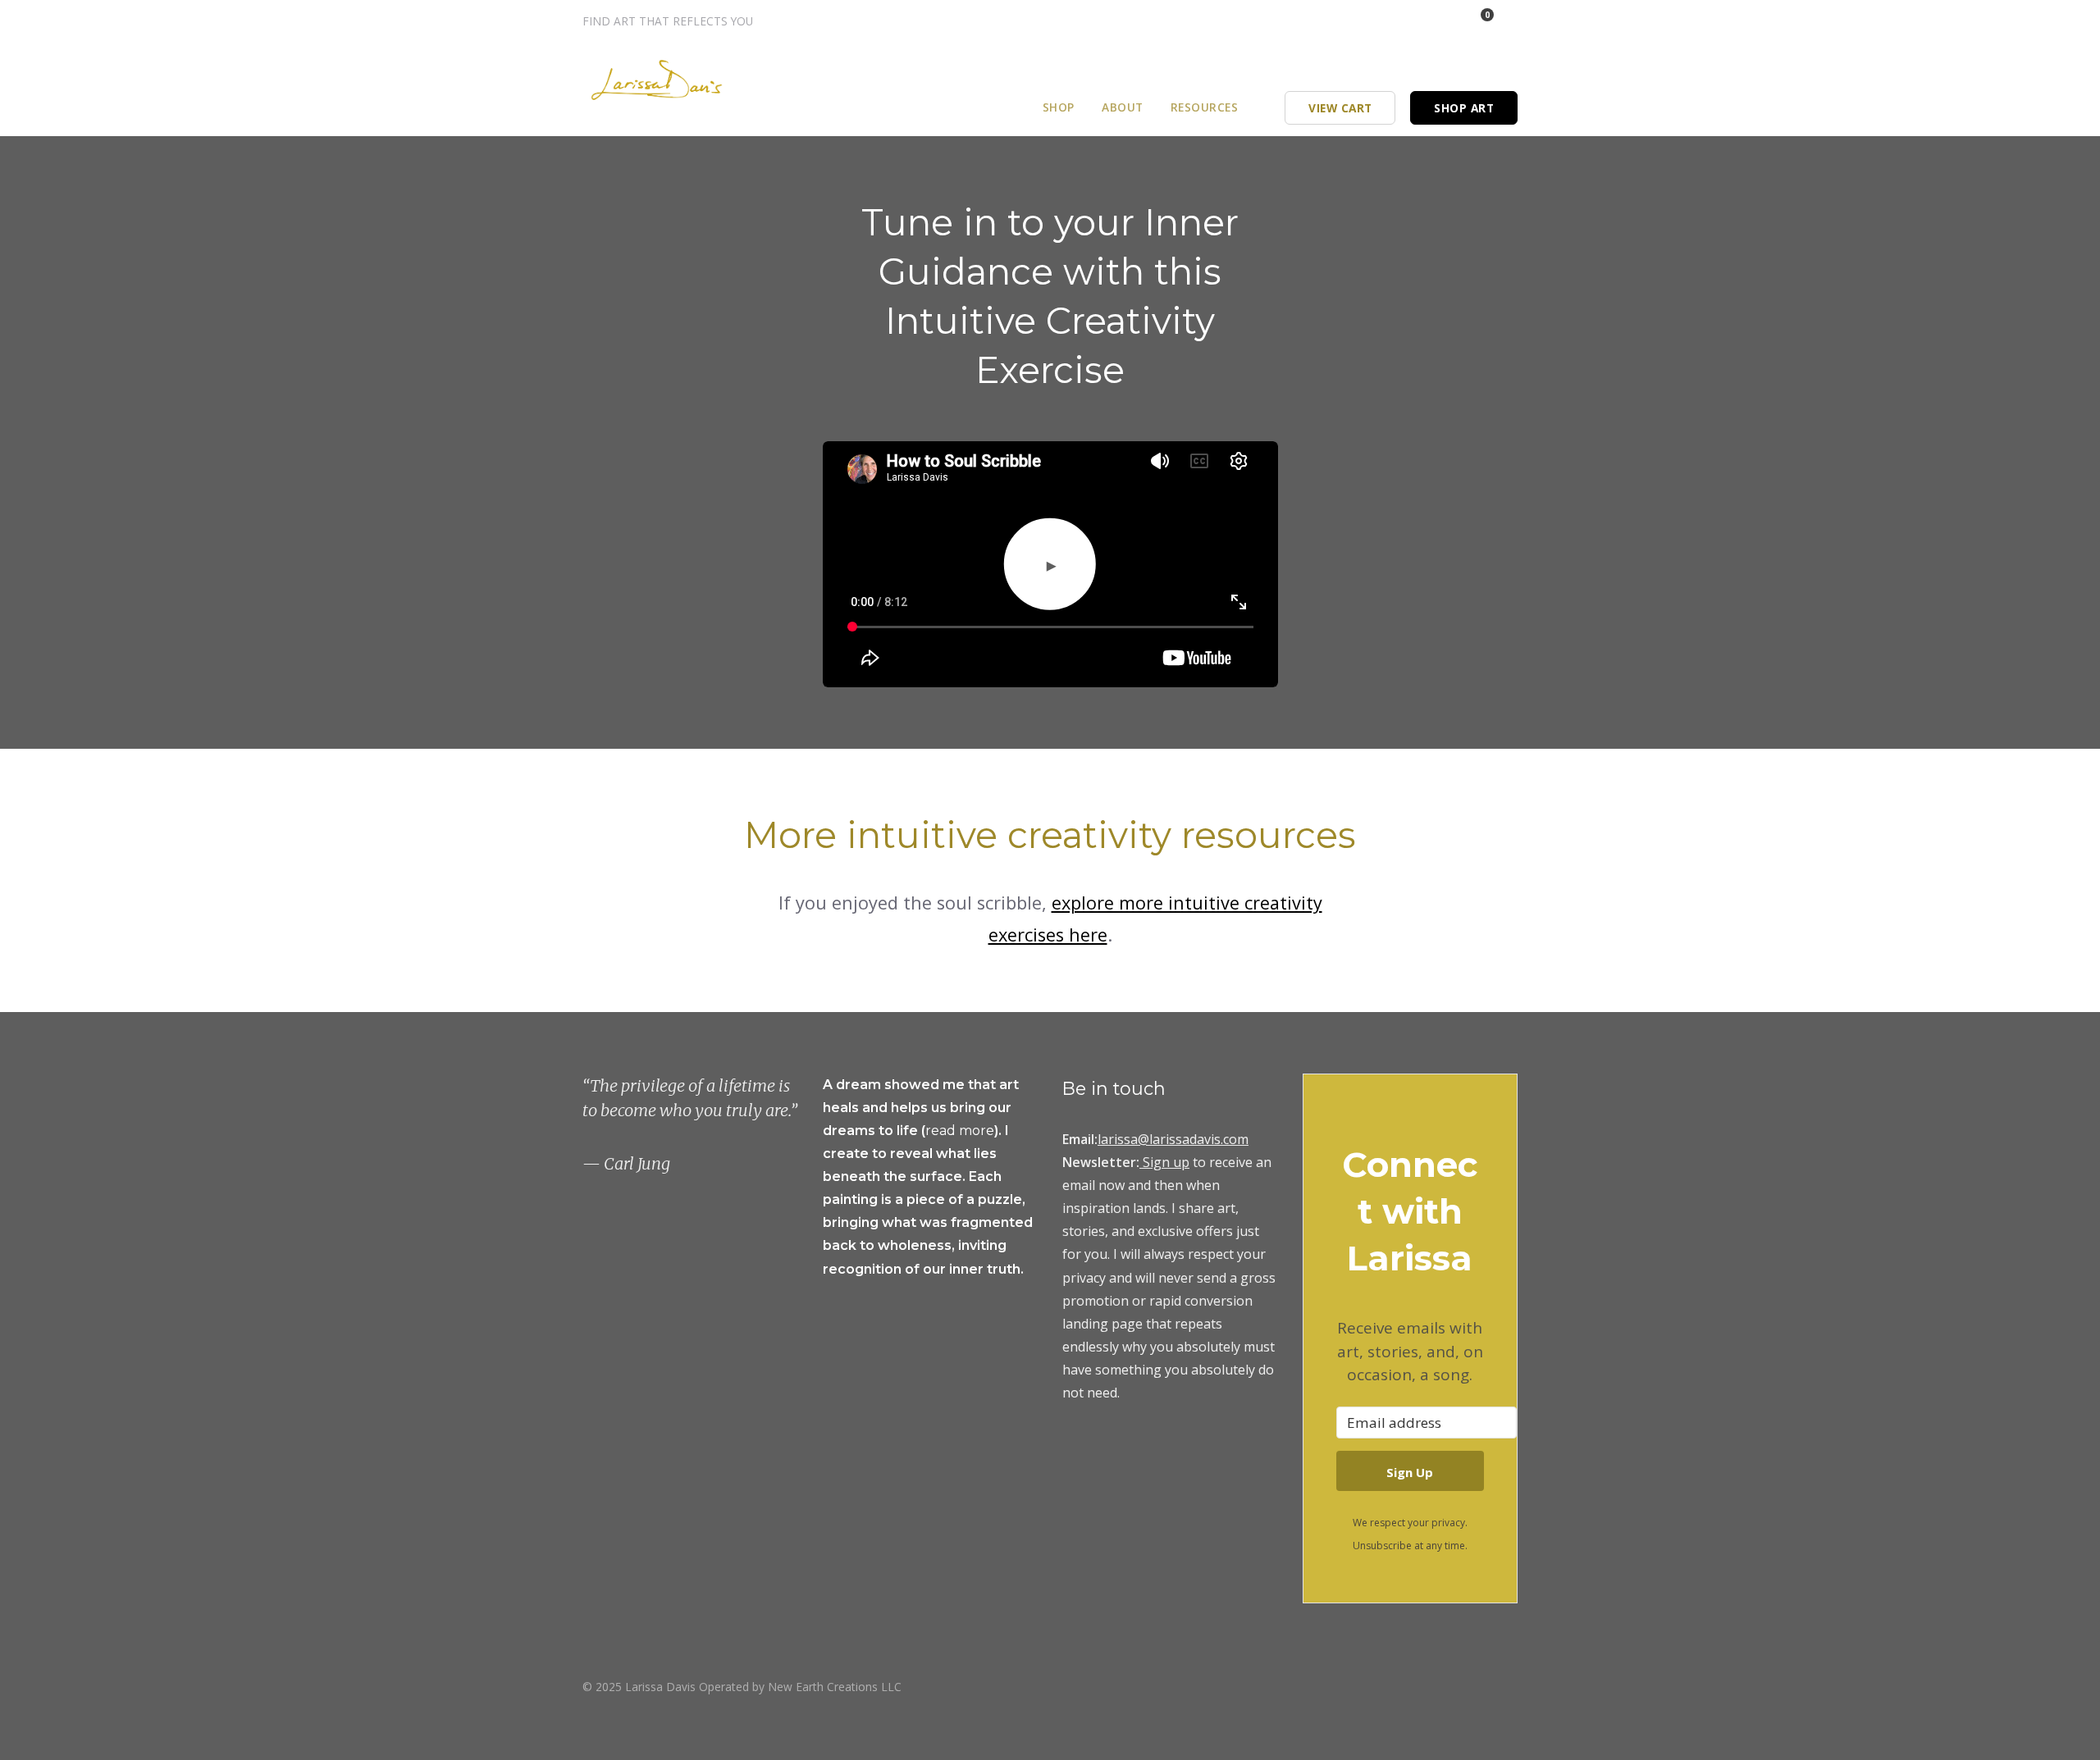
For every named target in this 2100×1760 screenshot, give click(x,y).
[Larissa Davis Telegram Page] (1372, 21)
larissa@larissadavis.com (1173, 1139)
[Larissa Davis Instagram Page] (1394, 21)
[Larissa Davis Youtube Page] (1512, 1686)
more (977, 1131)
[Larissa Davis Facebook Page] (1416, 21)
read (942, 1131)
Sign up (1166, 1162)
